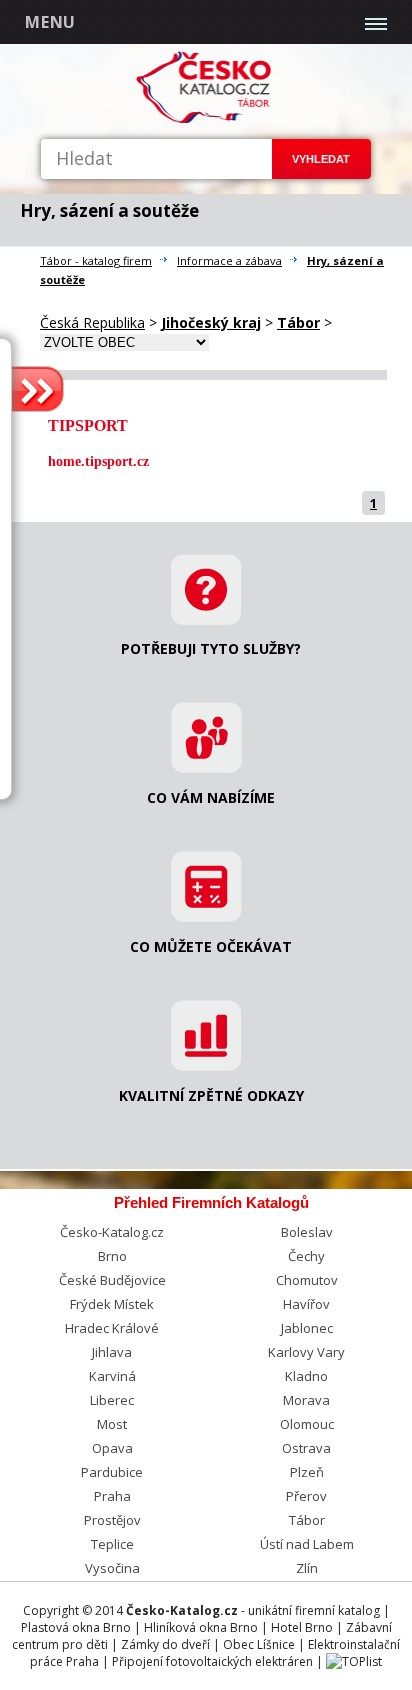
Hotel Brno (302, 1627)
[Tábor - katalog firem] (206, 119)
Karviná (112, 1376)
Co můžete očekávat (211, 946)
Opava (112, 1448)
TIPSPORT (88, 425)
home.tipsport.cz (98, 461)
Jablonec (307, 1328)
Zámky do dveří (165, 1644)
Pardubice (112, 1472)
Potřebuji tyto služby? (211, 648)
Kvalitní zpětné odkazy (211, 1095)
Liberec (112, 1400)
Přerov (306, 1496)
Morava (306, 1400)
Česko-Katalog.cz (112, 1232)
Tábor (307, 1520)
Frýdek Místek (112, 1304)
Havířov (306, 1304)
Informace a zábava (229, 260)
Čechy (306, 1256)
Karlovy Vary (306, 1352)
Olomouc (307, 1424)
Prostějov (112, 1520)
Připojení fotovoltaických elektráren (212, 1661)
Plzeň (307, 1472)
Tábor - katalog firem (96, 260)
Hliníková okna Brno (201, 1627)
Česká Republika (92, 322)
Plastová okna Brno (76, 1627)
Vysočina (112, 1568)
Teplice (112, 1544)
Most (112, 1424)
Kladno (306, 1376)
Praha (112, 1496)
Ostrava (306, 1448)
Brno (112, 1256)
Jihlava (112, 1352)
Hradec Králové (112, 1328)
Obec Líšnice (259, 1644)
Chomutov (307, 1280)
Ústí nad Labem (307, 1544)
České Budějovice (112, 1280)
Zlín (307, 1568)
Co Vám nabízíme (211, 797)
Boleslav (307, 1232)
